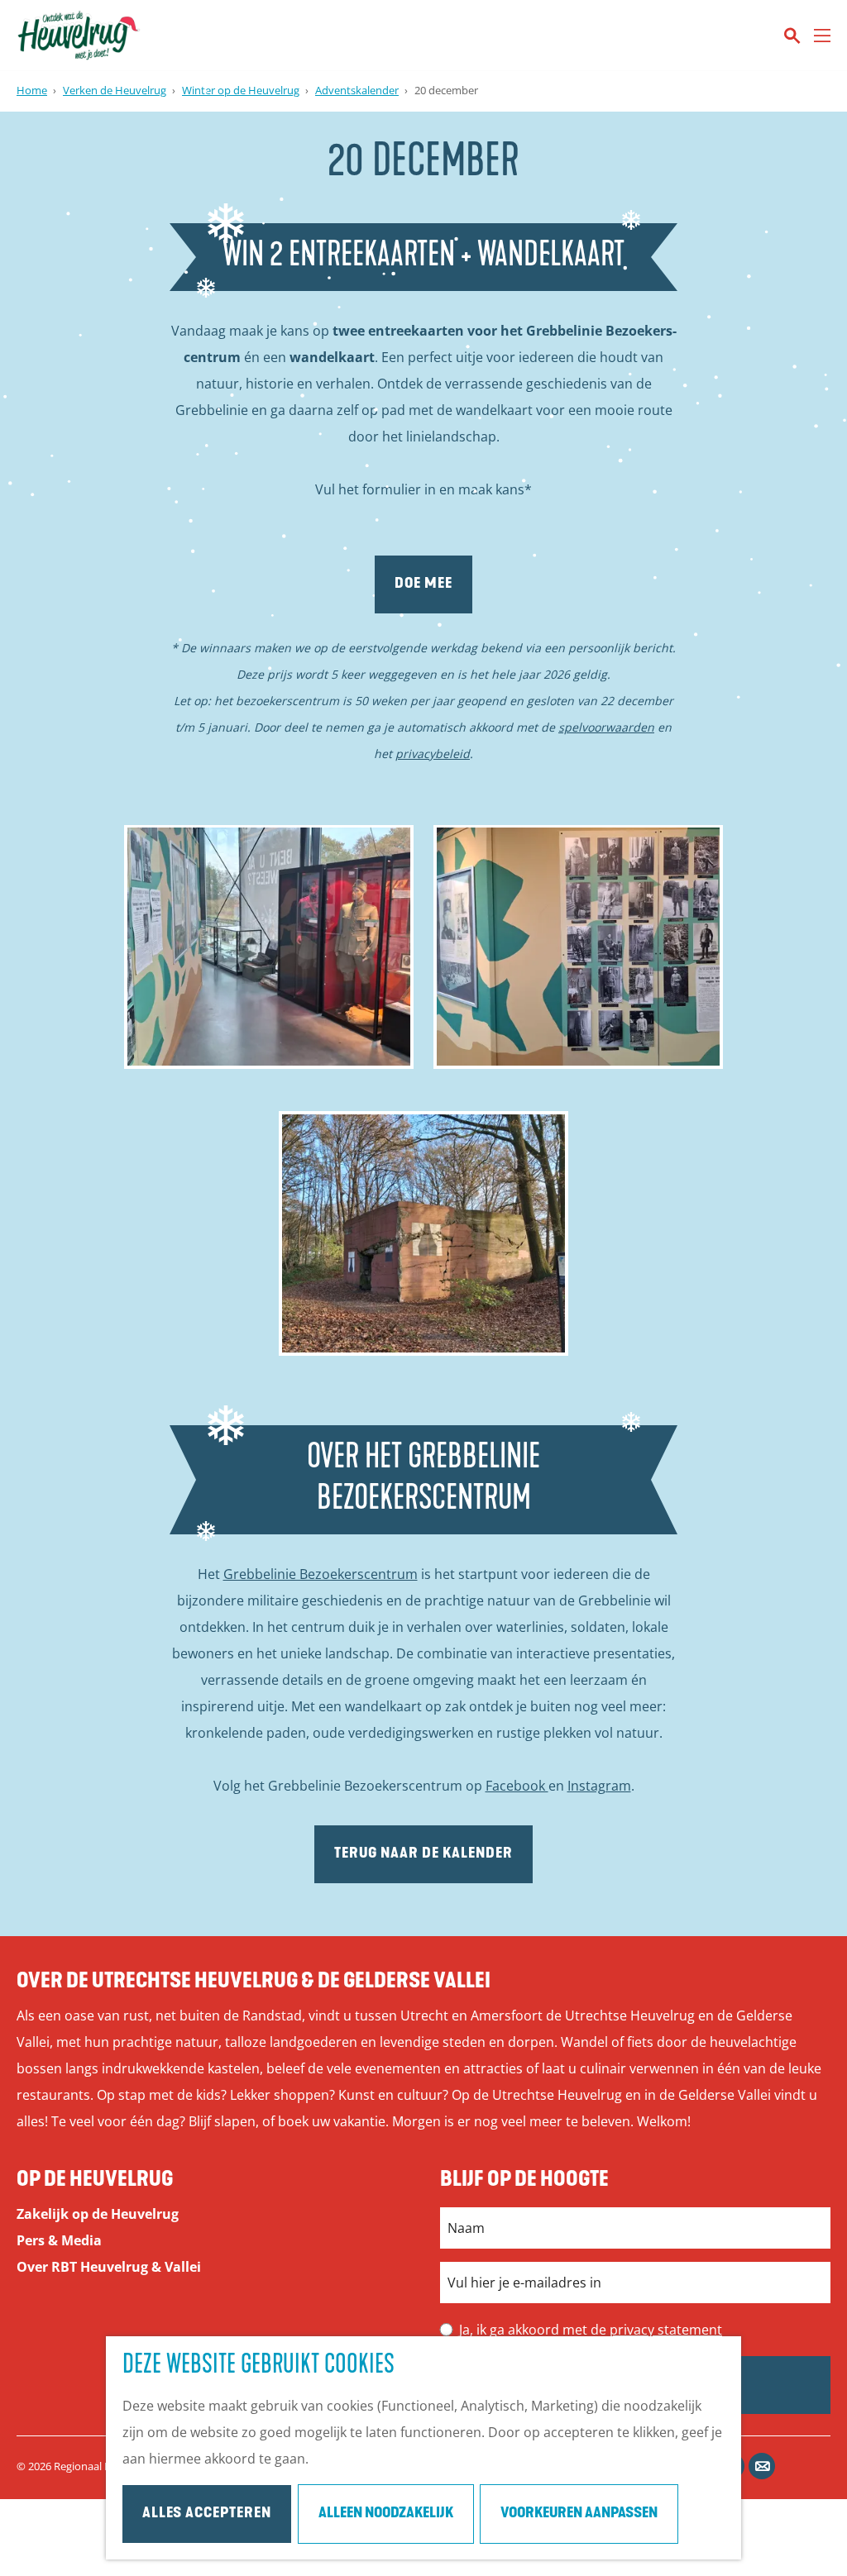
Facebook (517, 1786)
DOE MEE (423, 584)
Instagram (599, 1786)
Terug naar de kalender (423, 1854)
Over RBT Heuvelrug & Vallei (109, 2267)
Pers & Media (59, 2240)
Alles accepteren (207, 2514)
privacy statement (666, 2330)
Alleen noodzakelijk (386, 2514)
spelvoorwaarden (606, 727)
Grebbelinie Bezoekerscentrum (321, 1574)
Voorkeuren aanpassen (579, 2514)
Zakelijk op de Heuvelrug (98, 2214)
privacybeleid (433, 754)
